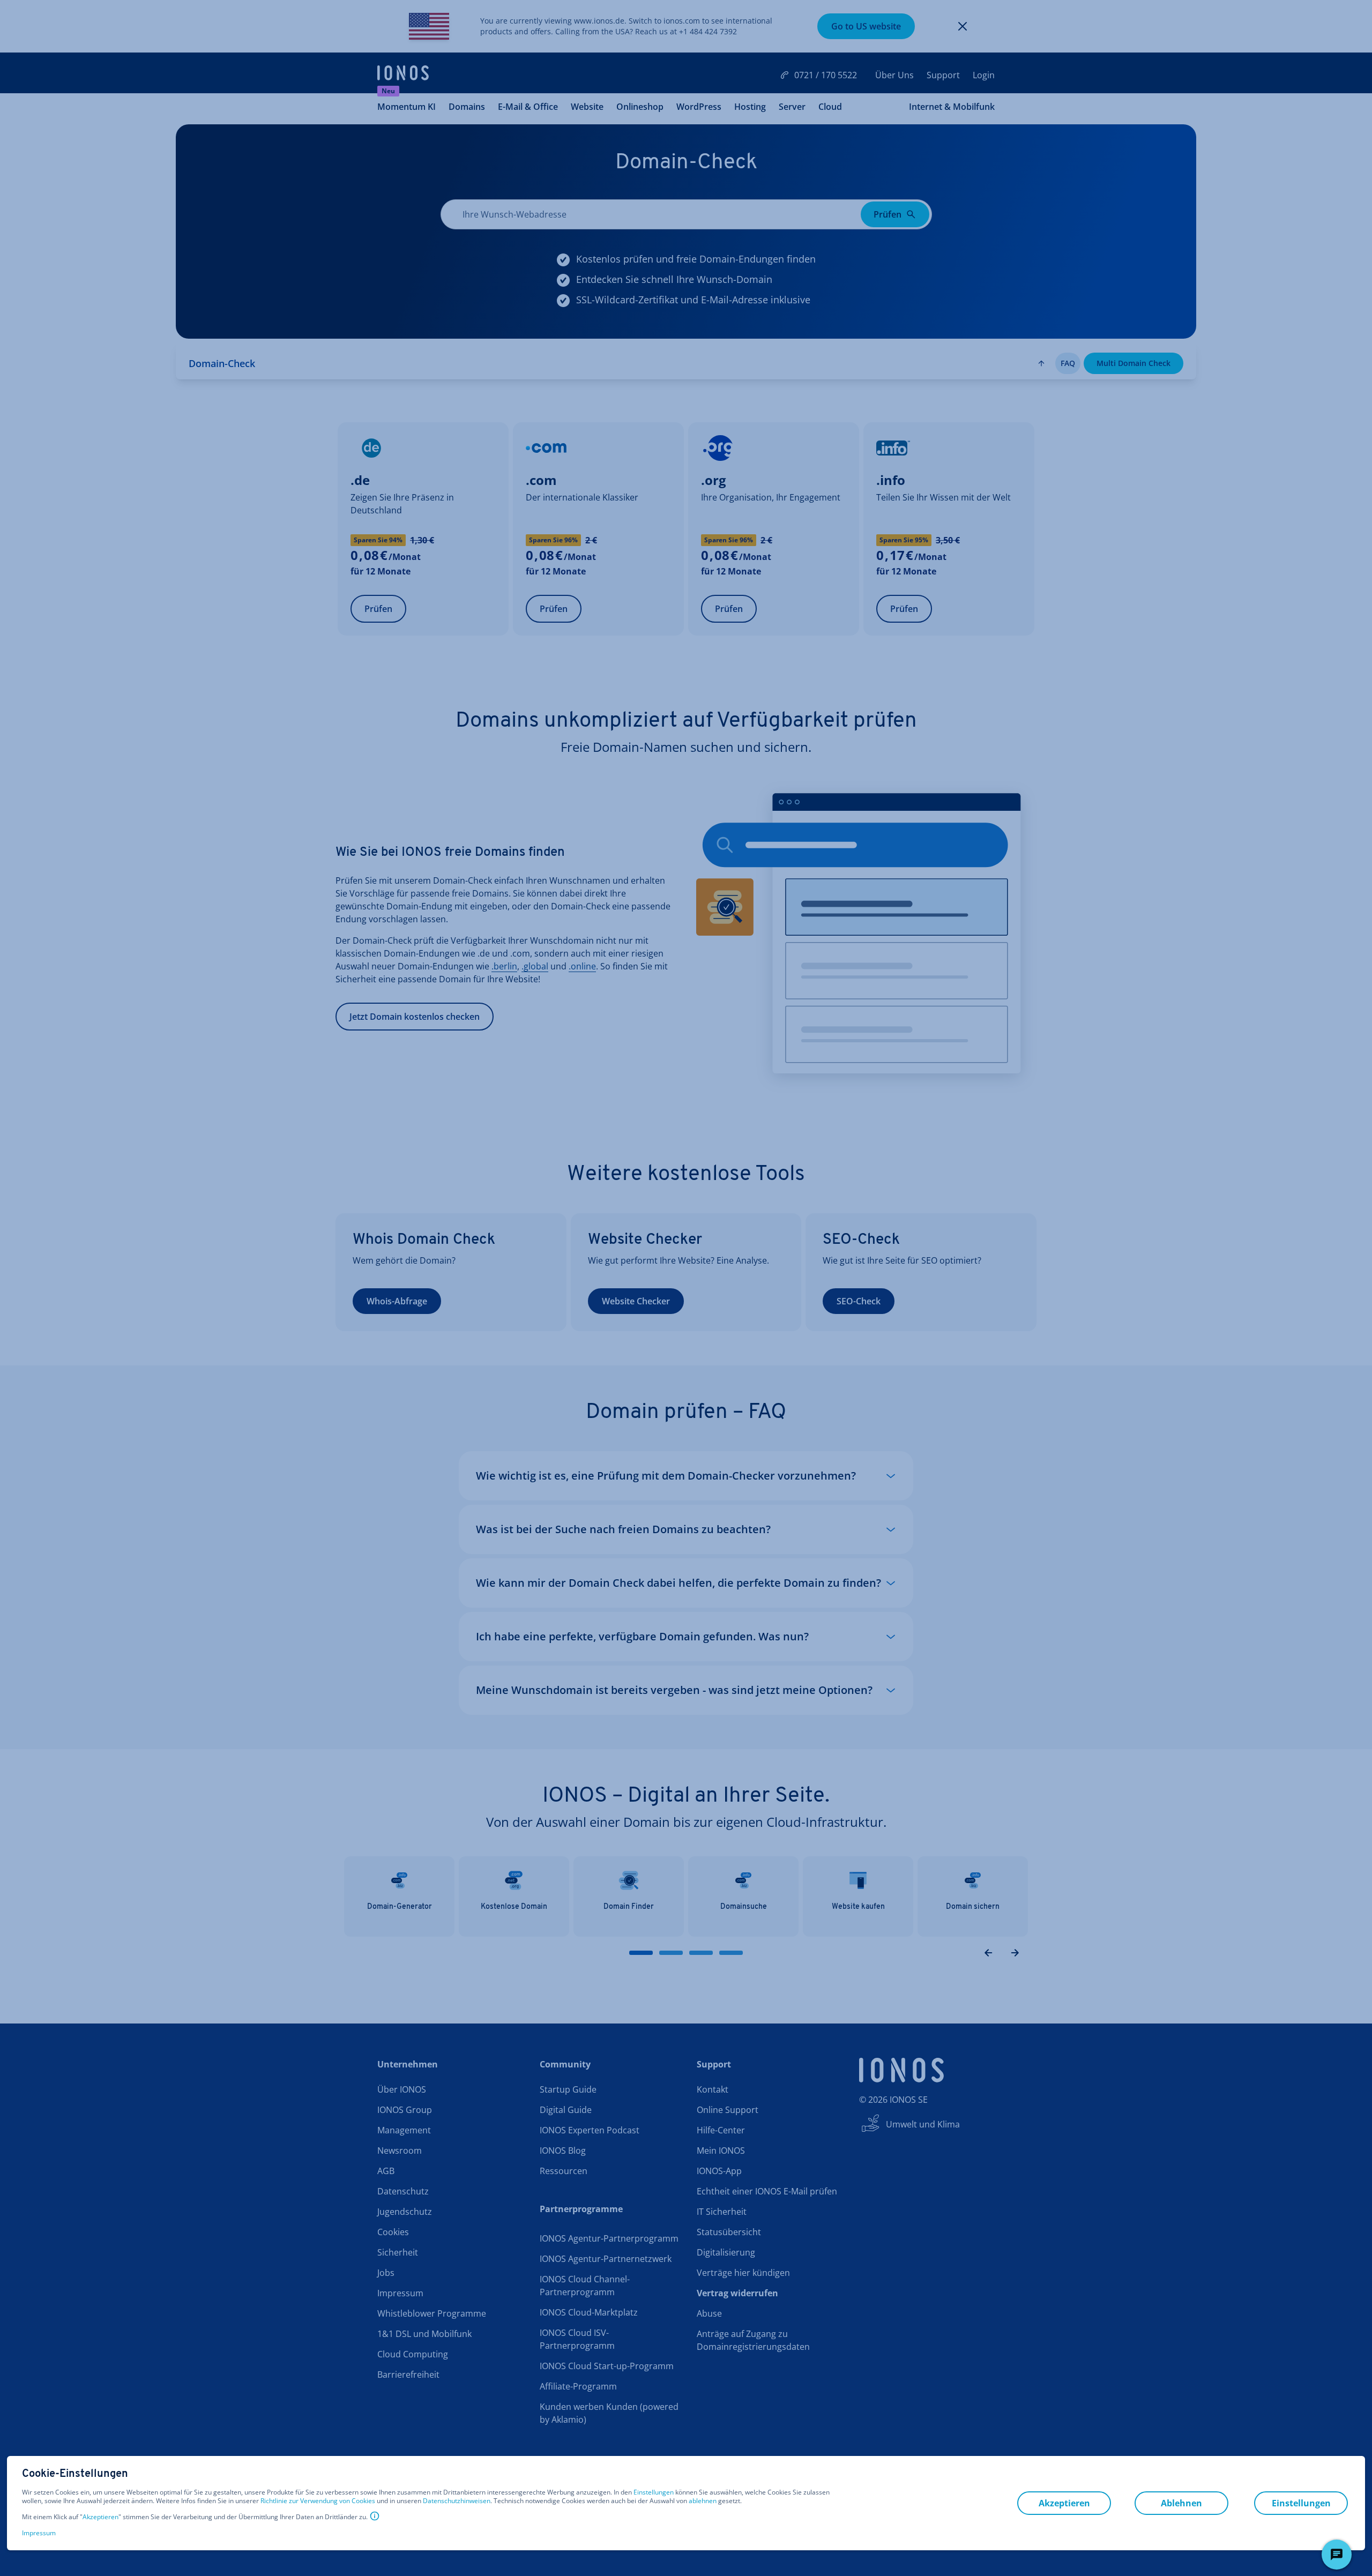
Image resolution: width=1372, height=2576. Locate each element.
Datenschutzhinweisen (457, 2501)
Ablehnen (1181, 2503)
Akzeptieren (100, 2517)
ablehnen (703, 2501)
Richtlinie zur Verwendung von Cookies (318, 2501)
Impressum (39, 2533)
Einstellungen (654, 2492)
